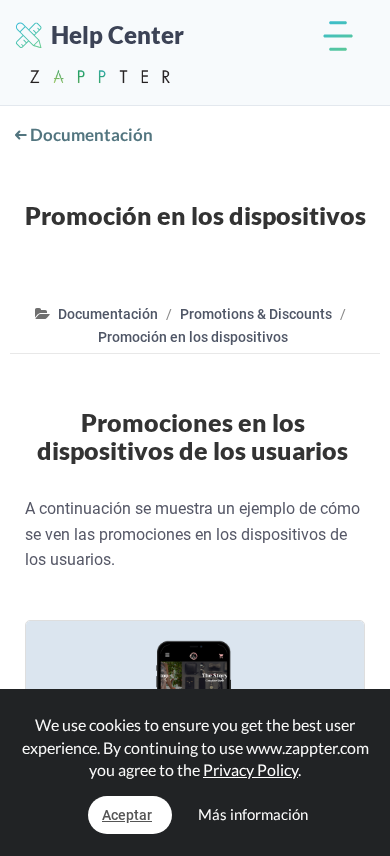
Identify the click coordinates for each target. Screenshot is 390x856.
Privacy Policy (250, 769)
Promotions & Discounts (256, 314)
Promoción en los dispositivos (193, 337)
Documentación (90, 134)
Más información (253, 814)
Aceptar (127, 815)
